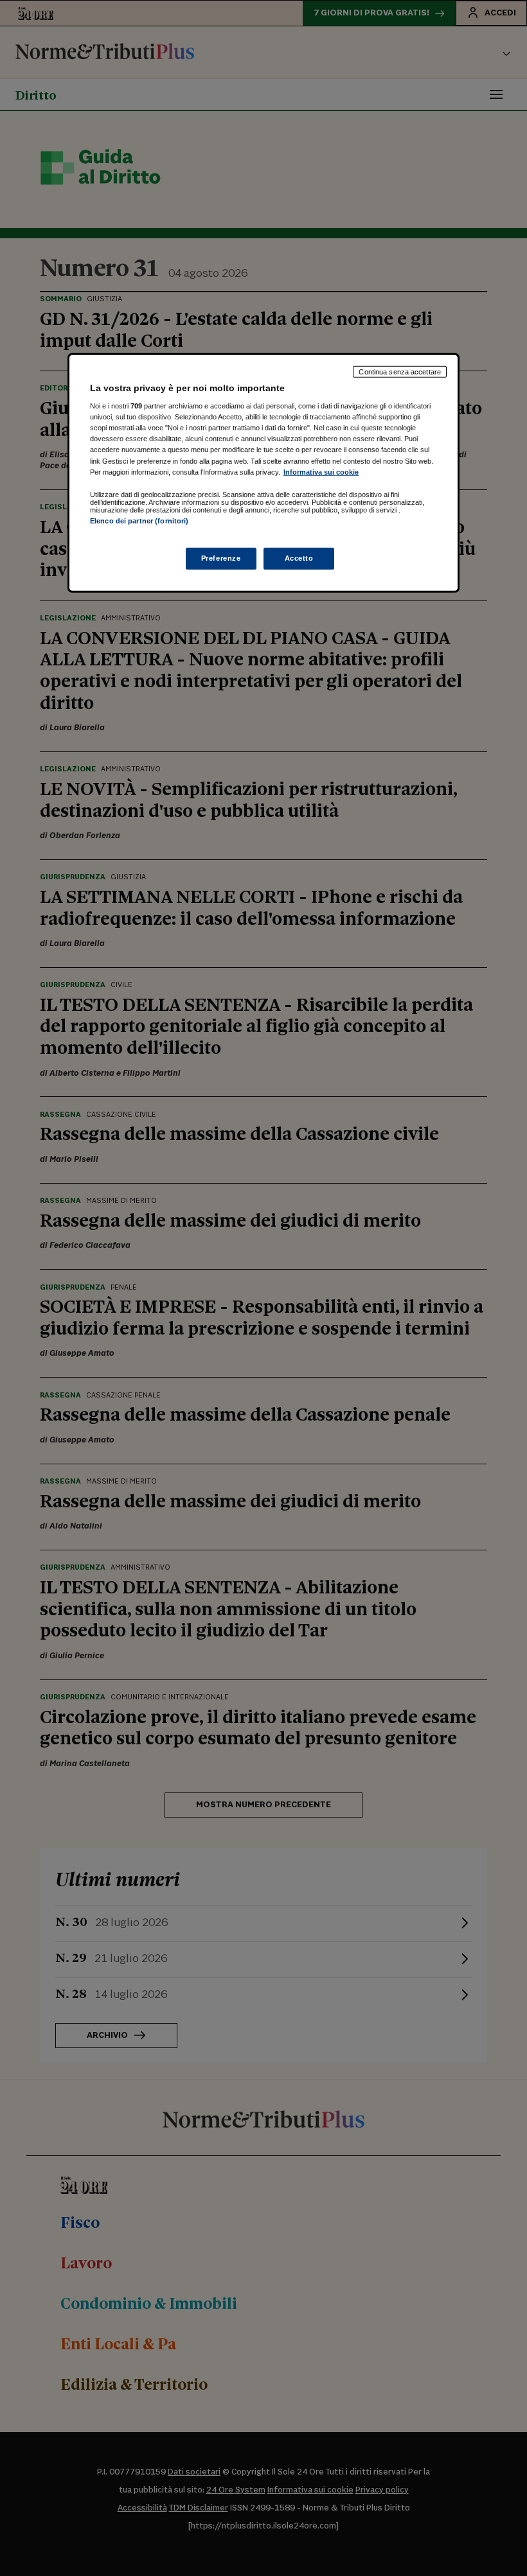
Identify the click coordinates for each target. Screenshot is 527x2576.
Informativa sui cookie (321, 471)
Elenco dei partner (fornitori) (139, 520)
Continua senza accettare (400, 371)
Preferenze (221, 558)
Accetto (299, 558)
